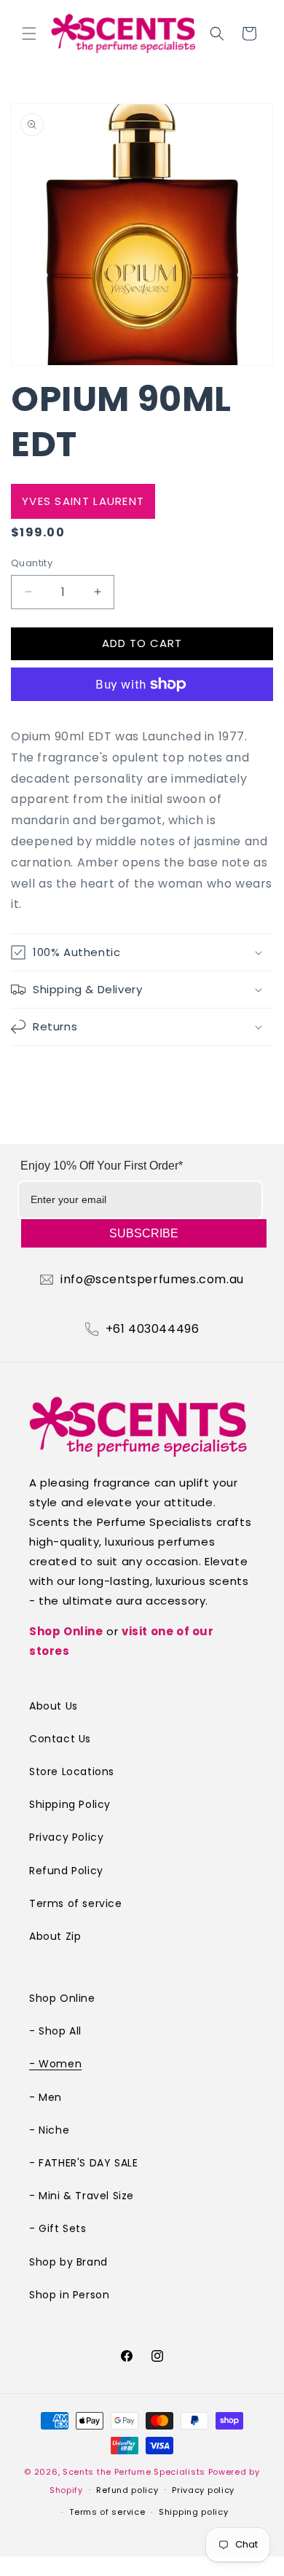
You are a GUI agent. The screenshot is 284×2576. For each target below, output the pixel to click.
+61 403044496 (153, 1329)
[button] (29, 34)
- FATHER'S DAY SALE (83, 2163)
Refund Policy (66, 1871)
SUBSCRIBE (144, 1233)
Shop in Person (69, 2295)
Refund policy (127, 2490)
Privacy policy (203, 2490)
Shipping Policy (70, 1804)
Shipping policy (194, 2512)
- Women (55, 2064)
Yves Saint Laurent (83, 501)
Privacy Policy (66, 1837)
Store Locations (72, 1772)
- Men (46, 2097)
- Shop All (55, 2031)
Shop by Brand (68, 2262)
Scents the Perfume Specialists (134, 2472)
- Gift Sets (58, 2228)
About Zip (55, 1936)
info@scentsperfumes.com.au (152, 1280)
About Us (54, 1706)
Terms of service (76, 1903)
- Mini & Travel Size (82, 2196)
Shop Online (66, 1631)
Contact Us (60, 1739)
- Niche (49, 2130)
